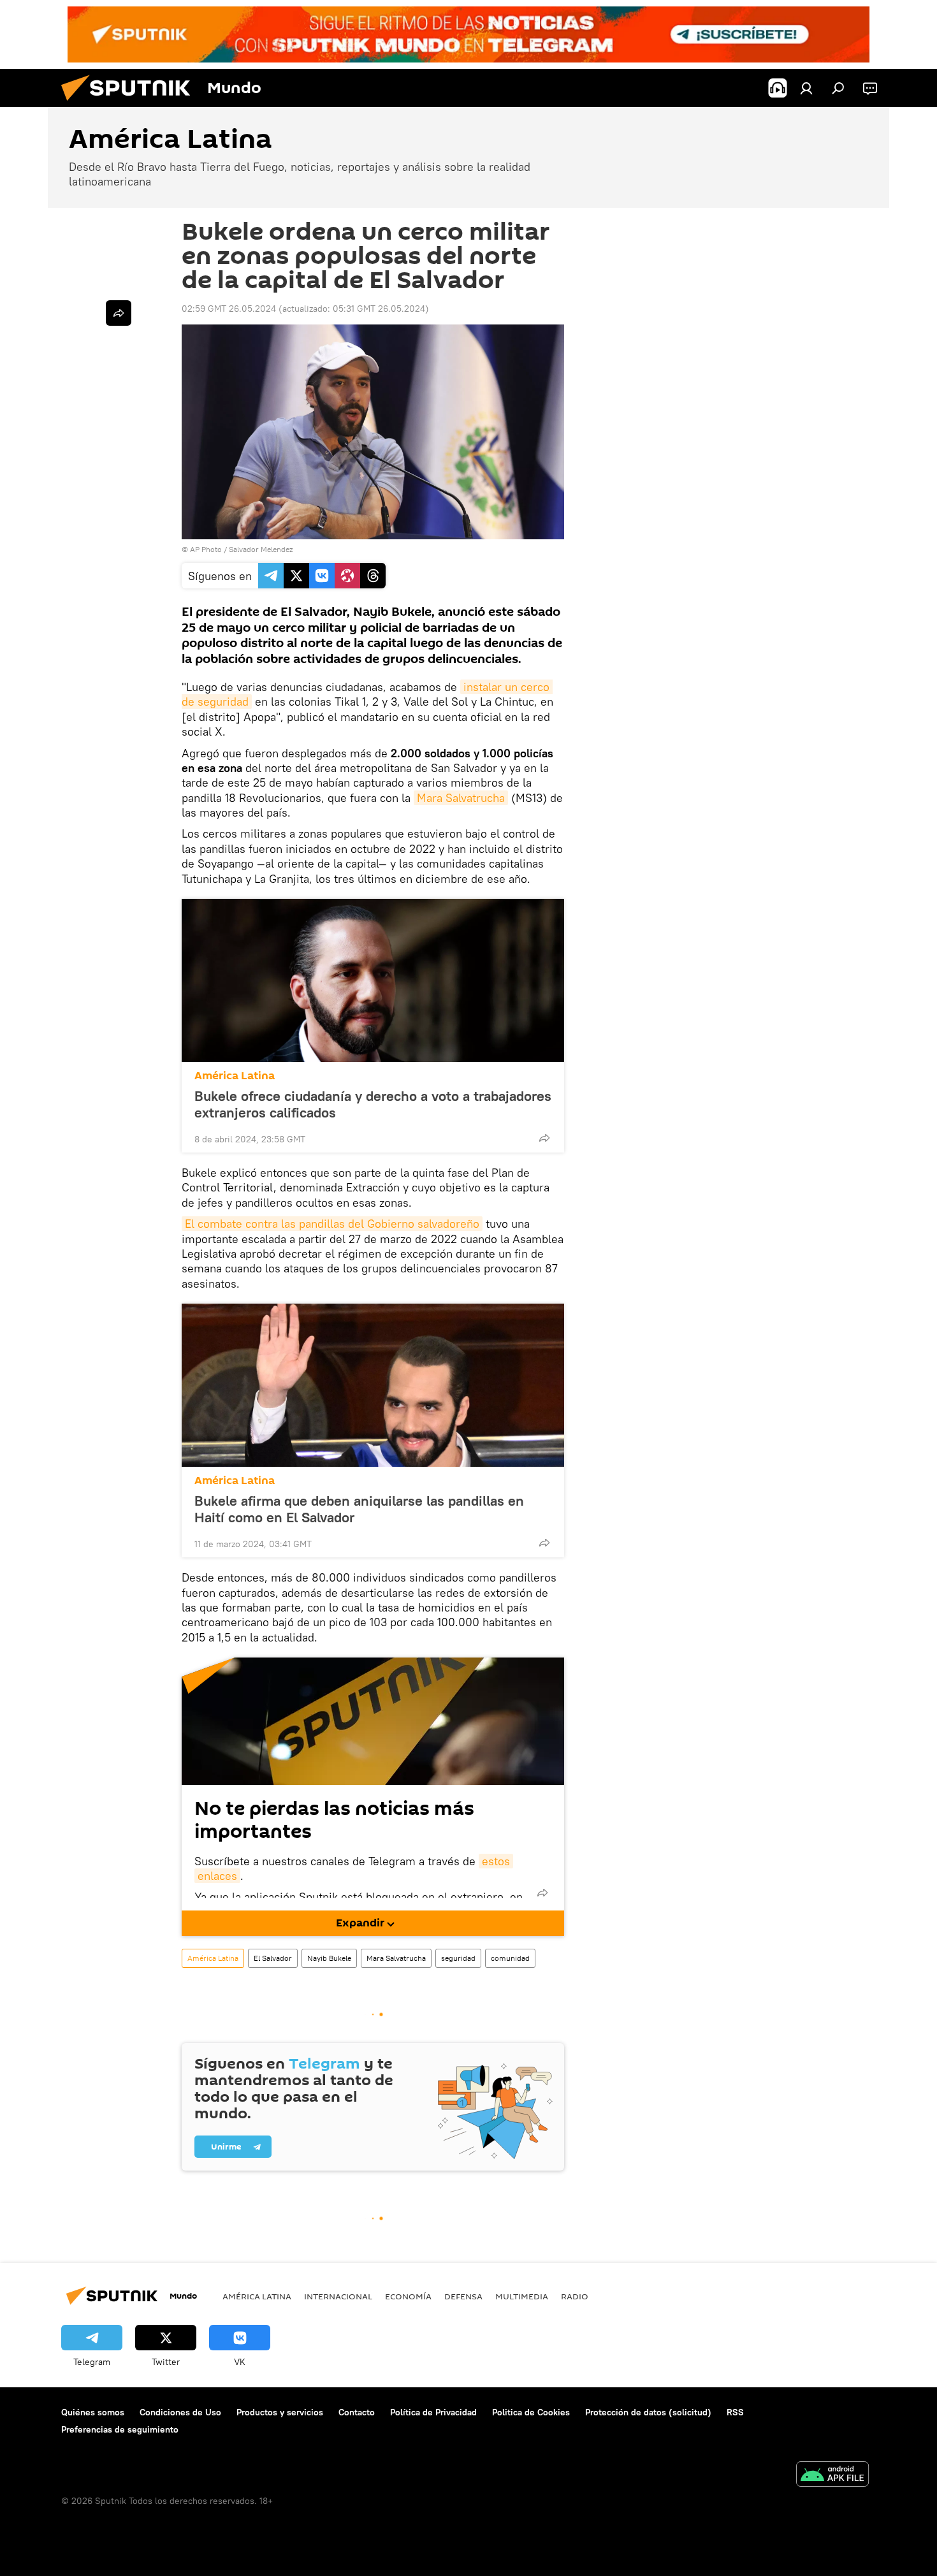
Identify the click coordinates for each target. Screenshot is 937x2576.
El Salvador (273, 1958)
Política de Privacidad (433, 2412)
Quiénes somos (93, 2412)
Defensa (463, 2296)
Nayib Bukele (329, 1958)
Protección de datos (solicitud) (648, 2412)
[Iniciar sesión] (806, 88)
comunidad (510, 1958)
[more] (544, 1138)
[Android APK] (832, 2476)
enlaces (217, 1876)
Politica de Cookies (531, 2412)
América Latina (235, 1076)
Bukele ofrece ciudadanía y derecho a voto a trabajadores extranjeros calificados (373, 1104)
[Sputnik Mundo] (131, 104)
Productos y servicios (280, 2412)
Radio (575, 2296)
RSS (735, 2412)
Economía (408, 2296)
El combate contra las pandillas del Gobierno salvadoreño (332, 1224)
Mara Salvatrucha (461, 798)
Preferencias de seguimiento (120, 2429)
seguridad (458, 1958)
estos (496, 1861)
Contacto (357, 2412)
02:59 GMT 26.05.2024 (229, 309)
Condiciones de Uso (180, 2412)
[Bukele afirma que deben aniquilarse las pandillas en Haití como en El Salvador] (373, 1385)
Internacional (338, 2296)
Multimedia (522, 2296)
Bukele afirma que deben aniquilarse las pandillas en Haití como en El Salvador (359, 1509)
